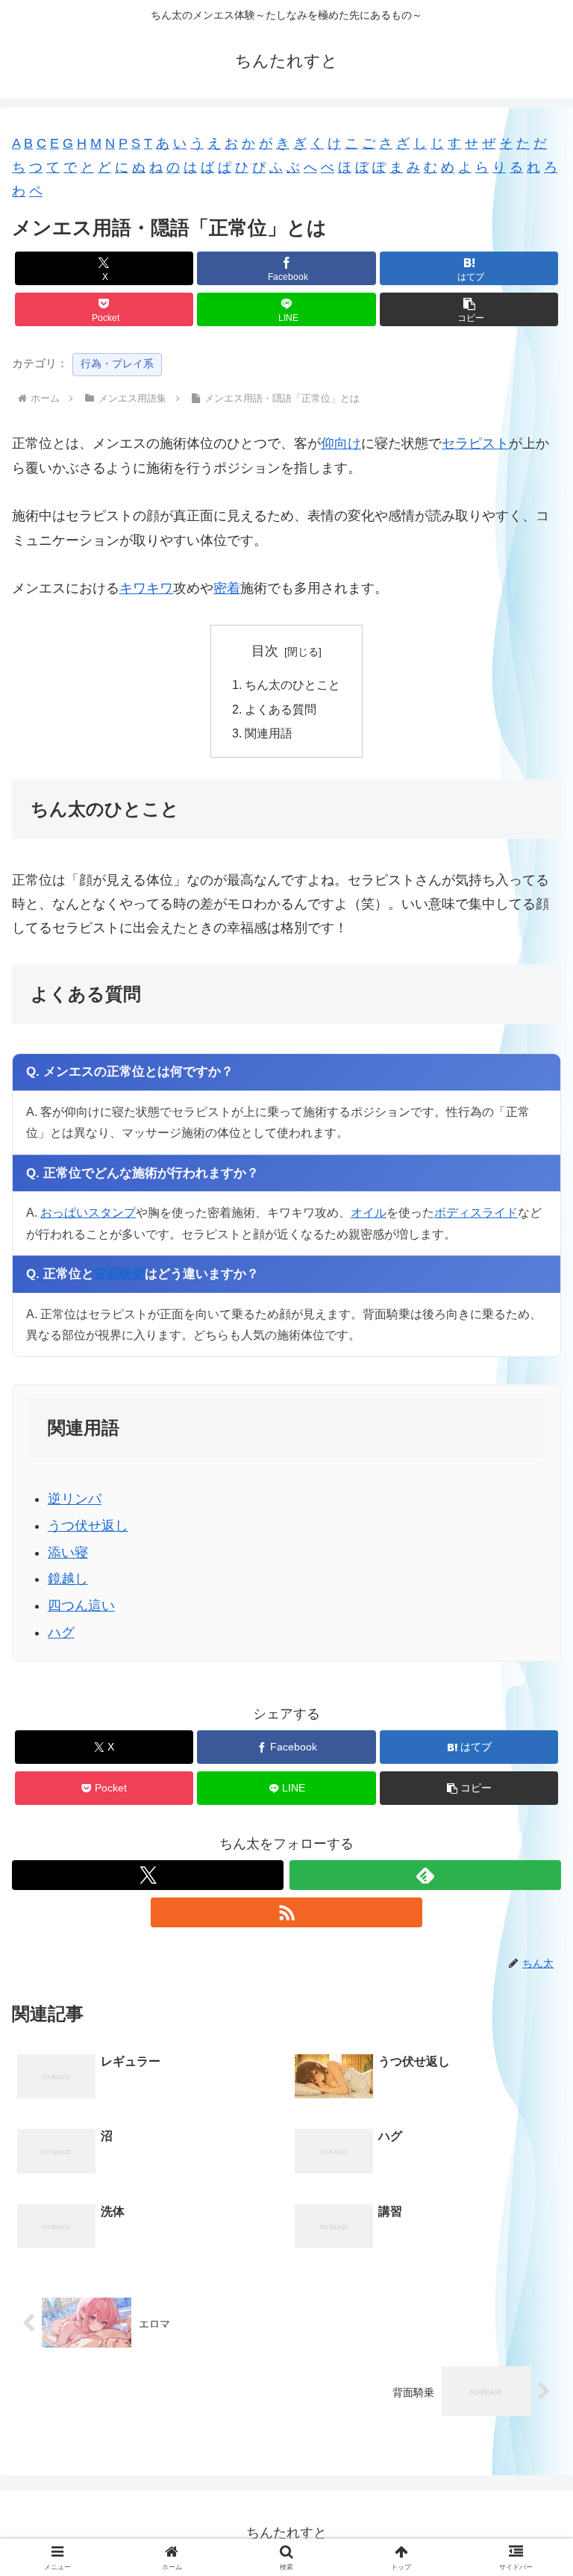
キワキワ (146, 588)
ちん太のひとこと (292, 684)
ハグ (61, 1632)
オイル (369, 1212)
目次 (265, 651)
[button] (469, 309)
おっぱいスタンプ (88, 1212)
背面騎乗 (119, 1274)
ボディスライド (476, 1212)
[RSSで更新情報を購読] (286, 1912)
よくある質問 (281, 709)
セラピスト (475, 443)
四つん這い (81, 1606)
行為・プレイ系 (117, 364)
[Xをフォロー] (148, 1875)
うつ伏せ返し (88, 1526)
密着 (227, 588)
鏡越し (68, 1579)
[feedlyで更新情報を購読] (425, 1875)
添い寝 (68, 1553)
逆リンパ (75, 1499)
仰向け (341, 443)
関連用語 (269, 733)
